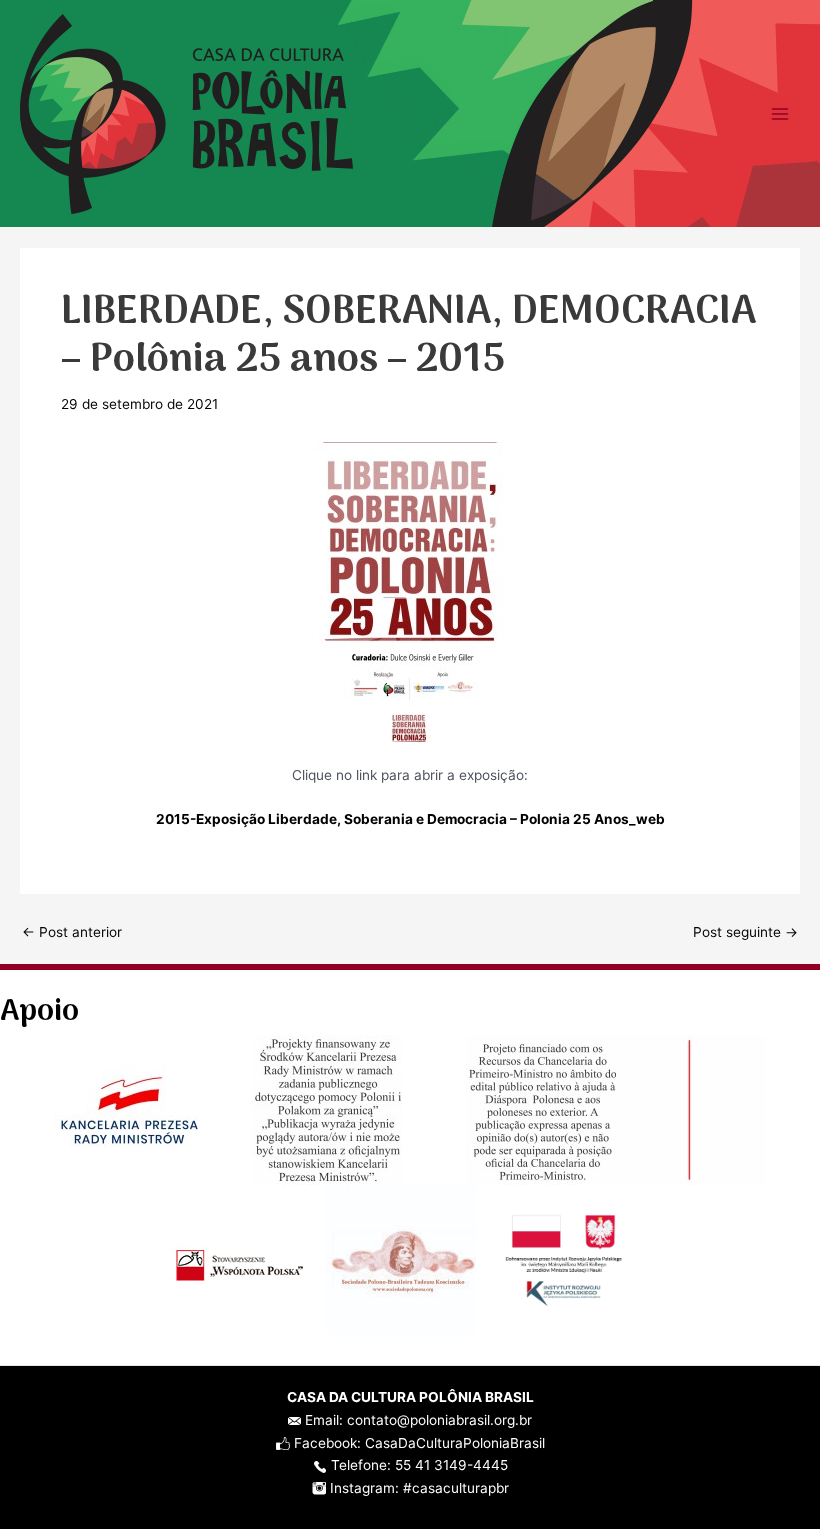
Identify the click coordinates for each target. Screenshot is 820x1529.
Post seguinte (745, 933)
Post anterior (72, 933)
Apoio (39, 1012)
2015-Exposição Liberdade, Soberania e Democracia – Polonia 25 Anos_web (410, 819)
